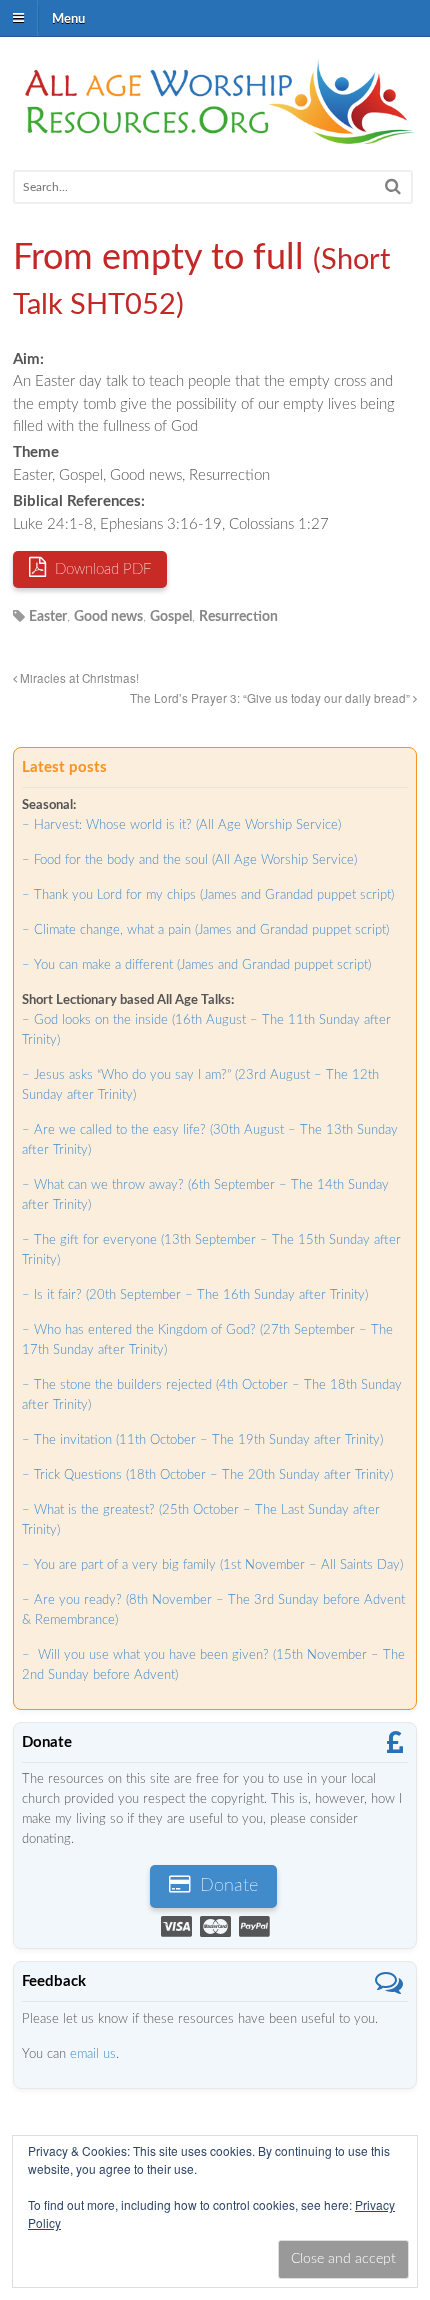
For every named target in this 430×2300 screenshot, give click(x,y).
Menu (68, 18)
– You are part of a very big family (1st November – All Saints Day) (212, 1565)
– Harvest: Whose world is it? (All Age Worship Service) (181, 825)
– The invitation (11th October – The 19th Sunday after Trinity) (202, 1440)
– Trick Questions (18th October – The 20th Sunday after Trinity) (207, 1475)
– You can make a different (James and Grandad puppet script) (196, 965)
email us (93, 2054)
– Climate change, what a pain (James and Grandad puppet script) (205, 930)
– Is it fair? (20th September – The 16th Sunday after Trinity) (195, 1295)
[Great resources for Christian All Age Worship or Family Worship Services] (215, 133)
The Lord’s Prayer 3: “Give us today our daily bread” (271, 698)
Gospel (171, 617)
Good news (108, 617)
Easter (48, 617)
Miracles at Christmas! (78, 678)
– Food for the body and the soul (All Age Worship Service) (189, 860)
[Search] (393, 186)
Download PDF (101, 569)
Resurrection (238, 617)
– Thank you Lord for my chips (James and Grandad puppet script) (208, 895)
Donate (226, 1886)
